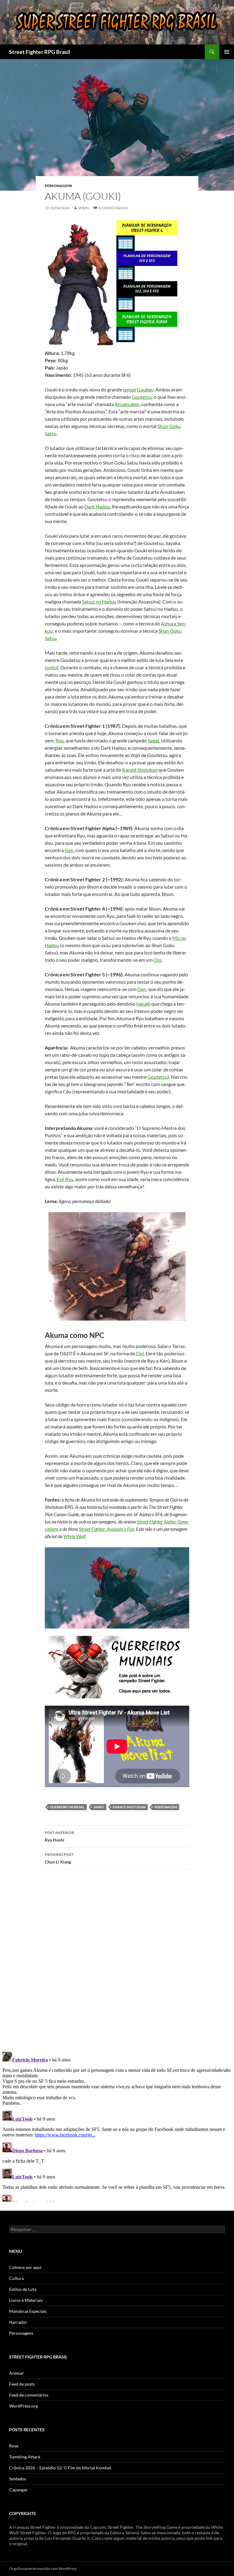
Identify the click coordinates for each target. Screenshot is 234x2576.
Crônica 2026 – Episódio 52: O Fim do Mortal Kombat (60, 2468)
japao (99, 1807)
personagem (166, 1807)
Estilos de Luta (23, 2289)
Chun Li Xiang (59, 1858)
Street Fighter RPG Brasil (40, 52)
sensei (129, 389)
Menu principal (227, 52)
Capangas (18, 2490)
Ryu (60, 740)
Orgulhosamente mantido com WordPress (43, 2569)
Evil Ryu (65, 1179)
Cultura (16, 2278)
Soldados (18, 2479)
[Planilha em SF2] (147, 288)
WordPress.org (23, 2406)
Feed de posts (22, 2384)
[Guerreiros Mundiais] (117, 1666)
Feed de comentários (29, 2395)
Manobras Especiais (28, 2311)
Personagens (58, 186)
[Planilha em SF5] (147, 258)
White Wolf (74, 1536)
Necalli (143, 1004)
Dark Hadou (97, 506)
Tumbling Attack (25, 2457)
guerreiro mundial (67, 1807)
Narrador (18, 2322)
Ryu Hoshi (59, 1836)
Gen (69, 850)
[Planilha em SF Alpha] (147, 318)
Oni (158, 960)
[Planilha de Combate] (126, 242)
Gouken (145, 389)
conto (51, 667)
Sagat (154, 740)
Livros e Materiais (26, 2300)
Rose (14, 2446)
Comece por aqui (25, 2267)
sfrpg (84, 208)
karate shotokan (129, 1807)
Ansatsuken (127, 404)
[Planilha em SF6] (147, 227)
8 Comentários (113, 208)
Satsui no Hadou (99, 602)
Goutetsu (142, 397)
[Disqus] (117, 1960)
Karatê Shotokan (140, 770)
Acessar (17, 2373)
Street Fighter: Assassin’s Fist (106, 1529)
